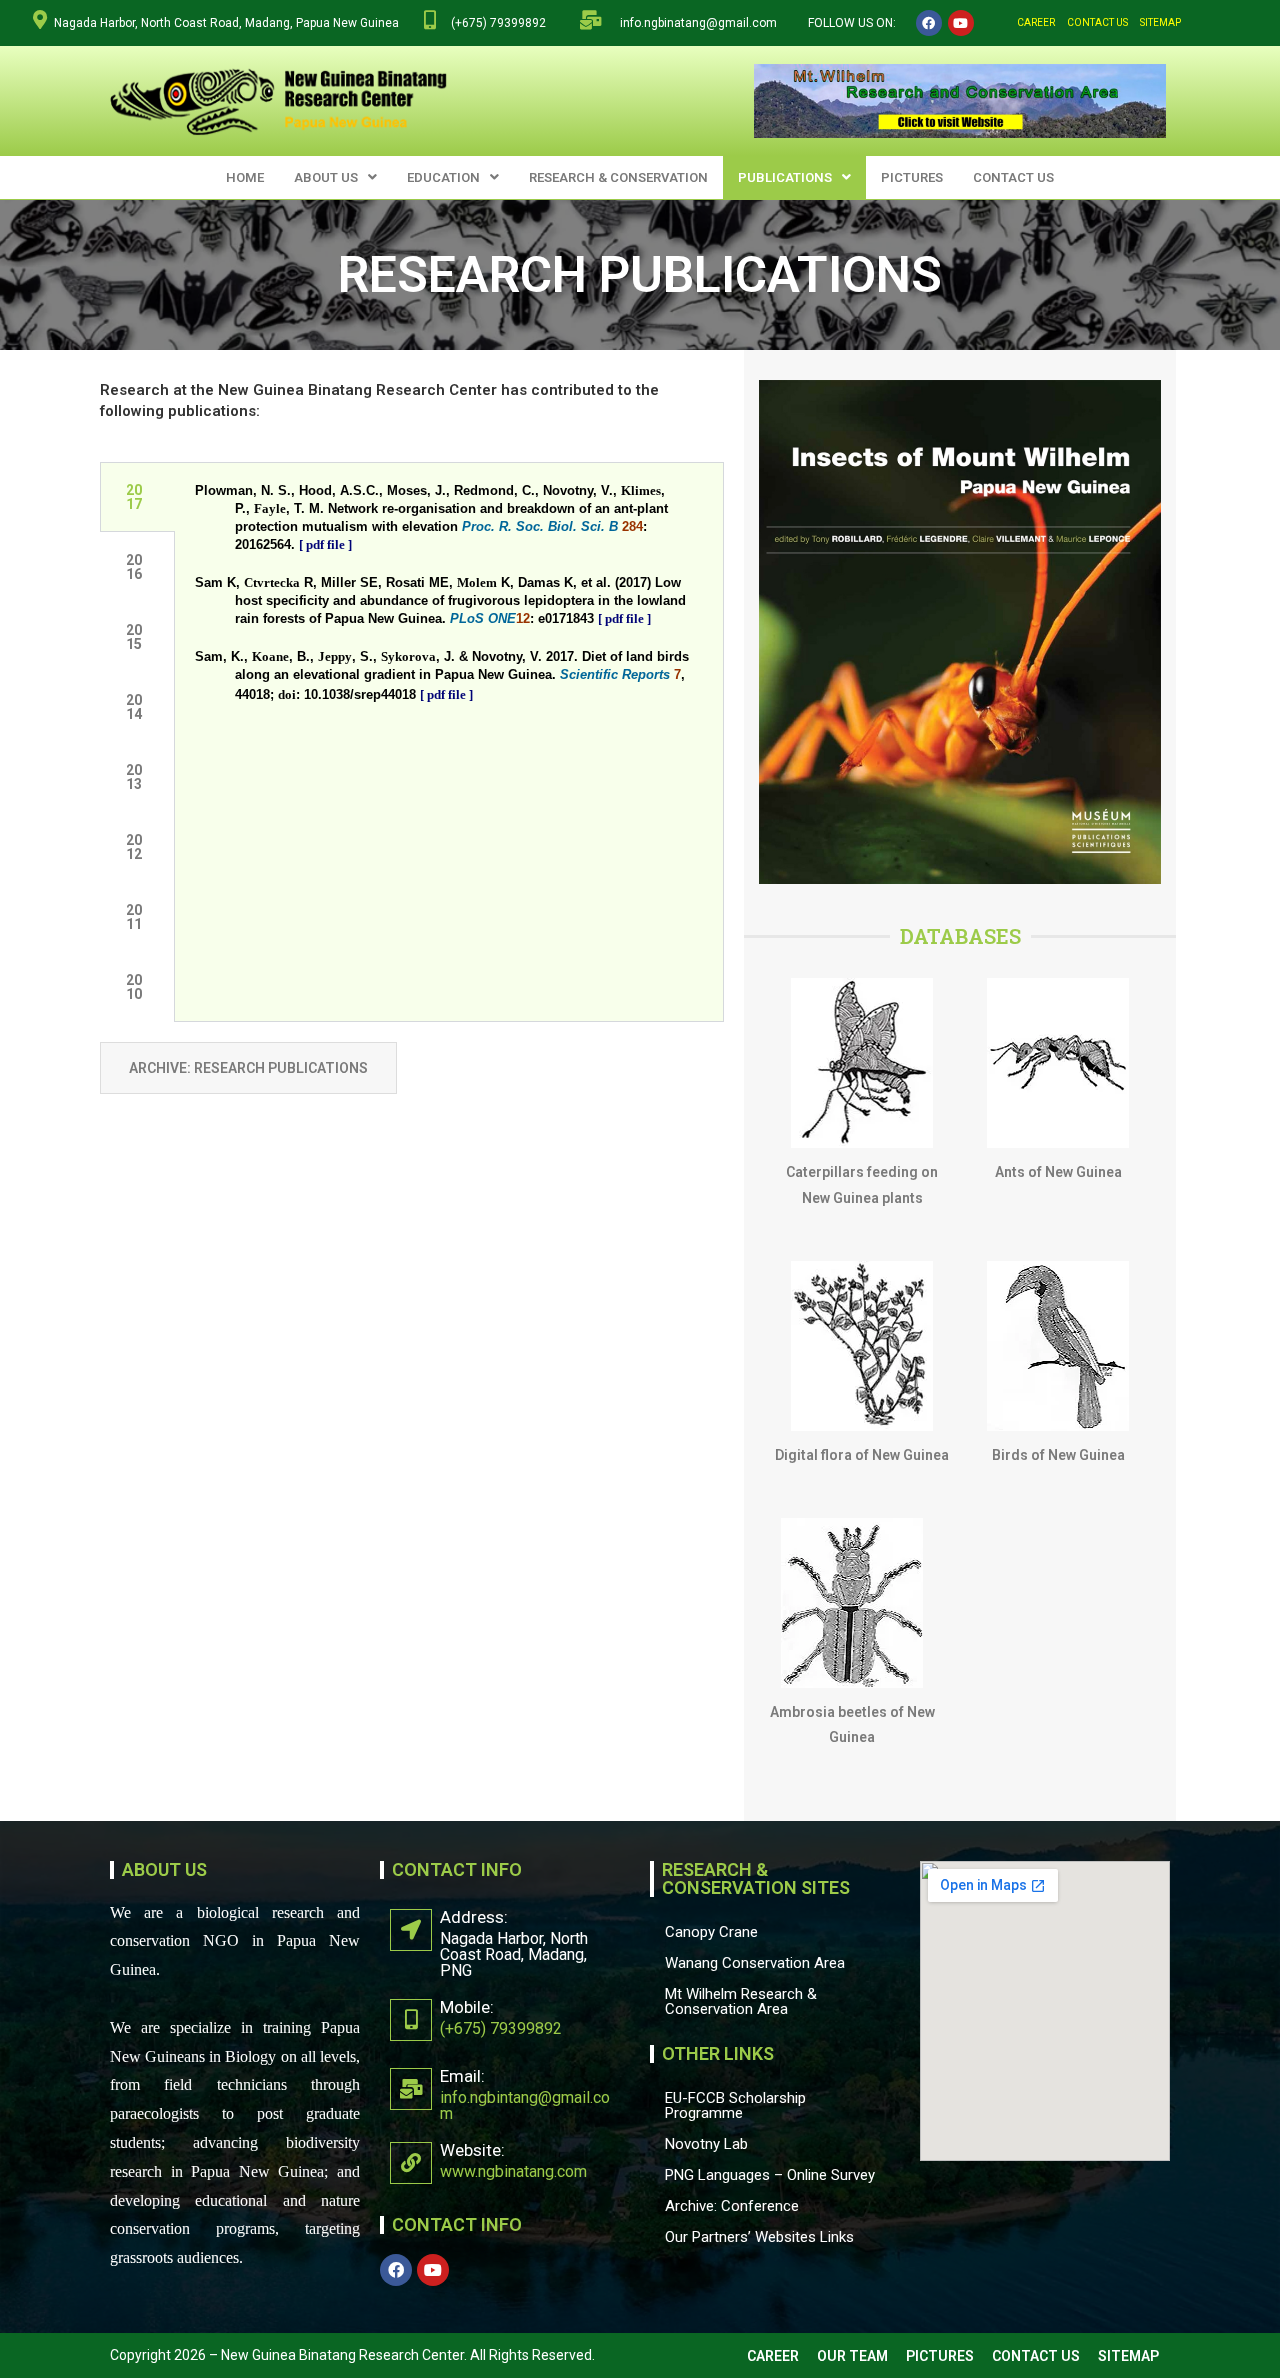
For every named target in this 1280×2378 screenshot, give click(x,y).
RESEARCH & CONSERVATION (618, 177)
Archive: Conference (732, 2206)
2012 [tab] (134, 847)
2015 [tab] (134, 637)
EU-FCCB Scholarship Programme (735, 2105)
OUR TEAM (852, 2356)
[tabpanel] (449, 607)
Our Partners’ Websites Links (759, 2237)
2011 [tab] (134, 917)
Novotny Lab (706, 2144)
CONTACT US (1097, 22)
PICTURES (912, 177)
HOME (245, 177)
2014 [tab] (134, 707)
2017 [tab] (134, 497)
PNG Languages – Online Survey (770, 2175)
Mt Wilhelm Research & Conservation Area (741, 2001)
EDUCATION (443, 177)
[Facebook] (929, 23)
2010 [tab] (134, 987)
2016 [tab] (134, 567)
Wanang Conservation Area (755, 1963)
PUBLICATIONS (785, 177)
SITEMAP (1160, 22)
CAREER (1036, 22)
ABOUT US (326, 177)
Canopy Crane (711, 1932)
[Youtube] (961, 23)
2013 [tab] (134, 777)
